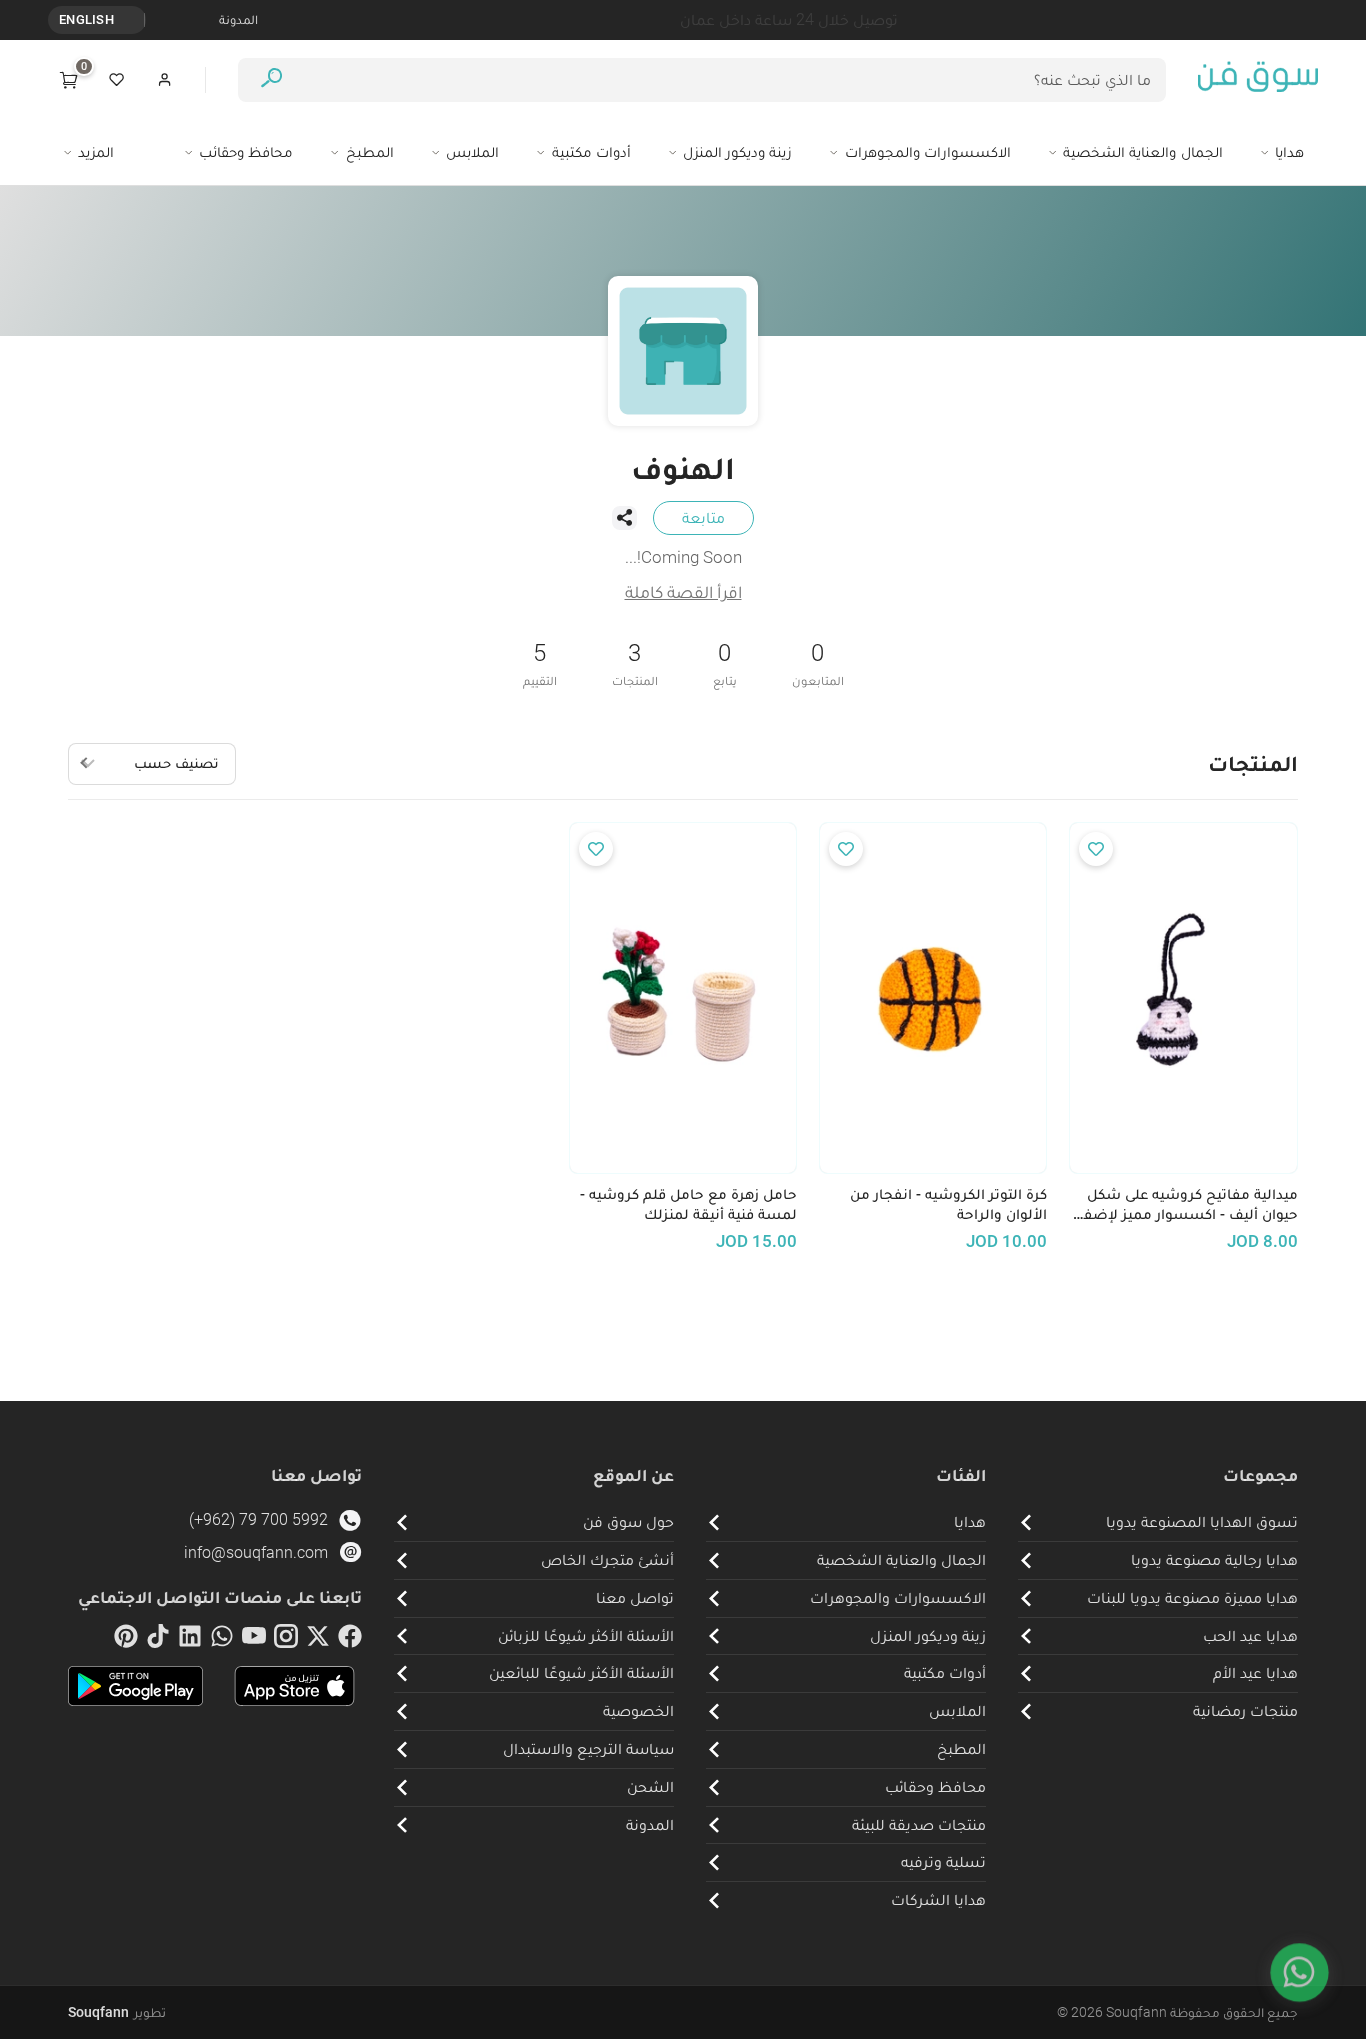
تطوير (117, 2012)
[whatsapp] (222, 1640)
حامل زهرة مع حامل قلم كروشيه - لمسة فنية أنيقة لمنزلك (688, 1204)
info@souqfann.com (256, 1552)
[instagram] (286, 1640)
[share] (624, 518)
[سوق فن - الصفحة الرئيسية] (1258, 80)
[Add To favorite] (1096, 849)
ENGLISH (86, 19)
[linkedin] (190, 1640)
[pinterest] (126, 1640)
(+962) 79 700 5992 (258, 1519)
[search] (271, 80)
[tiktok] (158, 1640)
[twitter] (318, 1640)
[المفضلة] (117, 80)
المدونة (238, 19)
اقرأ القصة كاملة (683, 591)
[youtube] (254, 1640)
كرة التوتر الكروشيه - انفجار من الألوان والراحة (948, 1204)
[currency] (134, 20)
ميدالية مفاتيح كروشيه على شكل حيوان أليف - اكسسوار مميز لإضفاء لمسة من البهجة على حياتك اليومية (1184, 1205)
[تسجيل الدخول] (165, 80)
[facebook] (350, 1640)
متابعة (703, 517)
